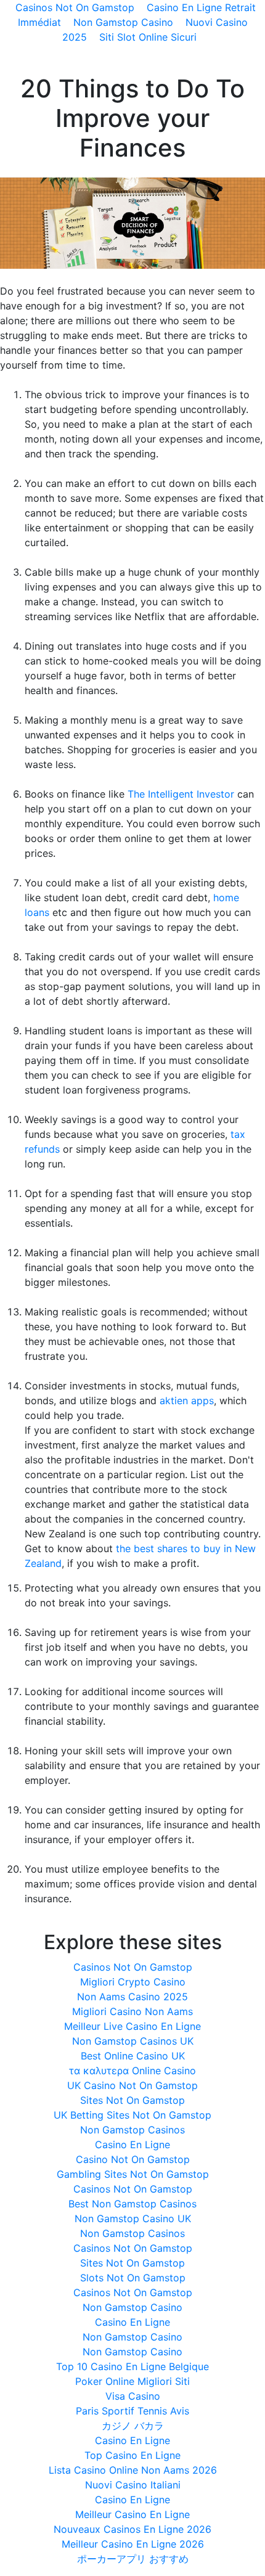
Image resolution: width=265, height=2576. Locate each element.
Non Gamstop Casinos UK (133, 2041)
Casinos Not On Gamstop (133, 1967)
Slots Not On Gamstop (133, 2278)
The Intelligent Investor (181, 794)
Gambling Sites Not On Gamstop (133, 2174)
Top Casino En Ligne (132, 2455)
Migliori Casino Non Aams (132, 2011)
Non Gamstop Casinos (132, 2130)
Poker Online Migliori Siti (132, 2381)
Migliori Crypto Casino (133, 1982)
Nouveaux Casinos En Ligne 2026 (132, 2529)
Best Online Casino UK (133, 2056)
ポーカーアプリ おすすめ (133, 2559)
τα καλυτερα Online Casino (132, 2071)
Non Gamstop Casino (123, 22)
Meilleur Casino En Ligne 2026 (133, 2544)
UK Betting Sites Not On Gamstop (132, 2115)
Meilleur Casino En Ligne (132, 2514)
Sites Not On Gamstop (132, 2100)
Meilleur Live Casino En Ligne (132, 2026)
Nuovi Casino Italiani (133, 2485)
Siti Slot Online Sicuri (148, 37)
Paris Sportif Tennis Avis (132, 2411)
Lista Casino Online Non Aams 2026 (133, 2470)
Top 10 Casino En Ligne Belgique (132, 2366)
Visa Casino (133, 2396)
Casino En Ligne (132, 2145)
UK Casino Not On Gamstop (132, 2085)
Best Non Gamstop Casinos (132, 2204)
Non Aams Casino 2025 (132, 1997)
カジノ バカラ (133, 2426)
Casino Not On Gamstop (133, 2159)
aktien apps (187, 1400)
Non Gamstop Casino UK (133, 2218)
